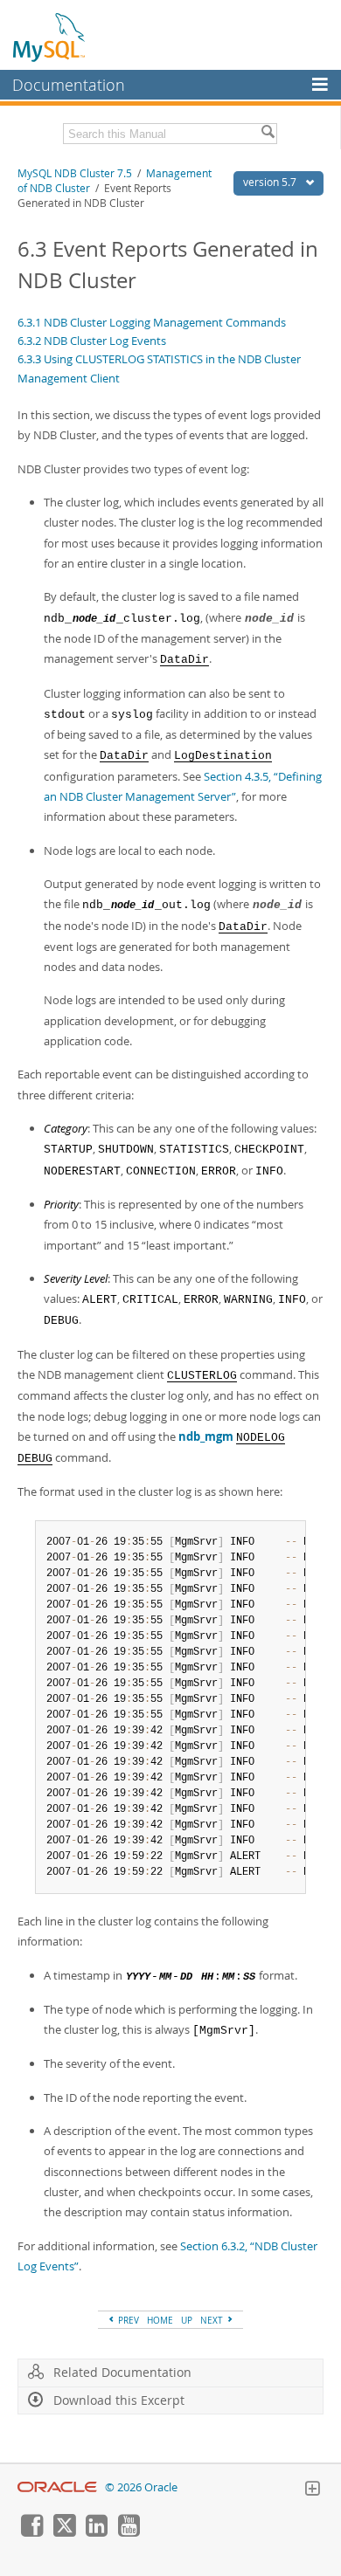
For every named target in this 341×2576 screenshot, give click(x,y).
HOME (160, 2320)
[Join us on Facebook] (31, 2532)
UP (187, 2320)
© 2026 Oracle (141, 2487)
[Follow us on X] (64, 2532)
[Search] (268, 134)
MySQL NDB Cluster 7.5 (75, 173)
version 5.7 (271, 182)
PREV (127, 2320)
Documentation (69, 85)
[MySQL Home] (50, 37)
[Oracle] (57, 2487)
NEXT (213, 2320)
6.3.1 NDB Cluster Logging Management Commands (152, 322)
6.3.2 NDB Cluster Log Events (92, 341)
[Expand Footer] (312, 2490)
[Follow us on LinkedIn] (96, 2532)
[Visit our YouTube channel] (129, 2532)
